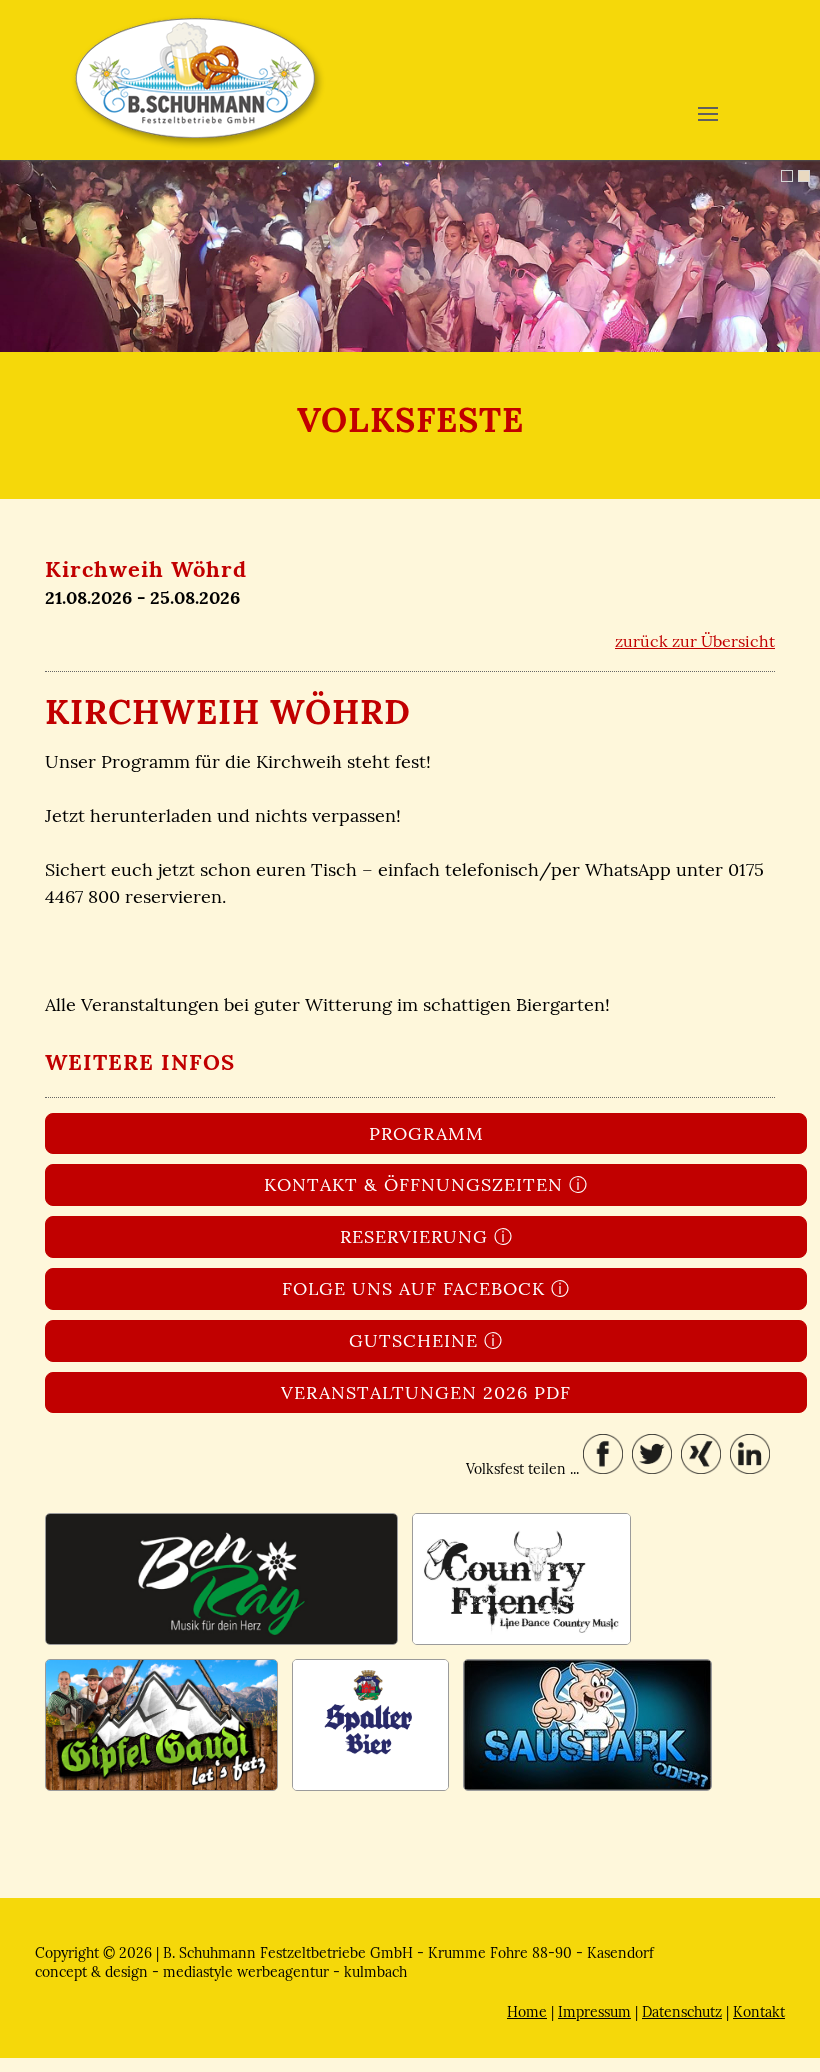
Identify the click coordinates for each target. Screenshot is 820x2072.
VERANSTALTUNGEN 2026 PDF (426, 1392)
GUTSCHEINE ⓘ (426, 1340)
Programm (426, 1133)
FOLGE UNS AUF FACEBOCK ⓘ (426, 1288)
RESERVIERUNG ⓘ (426, 1236)
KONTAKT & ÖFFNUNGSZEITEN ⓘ (426, 1184)
